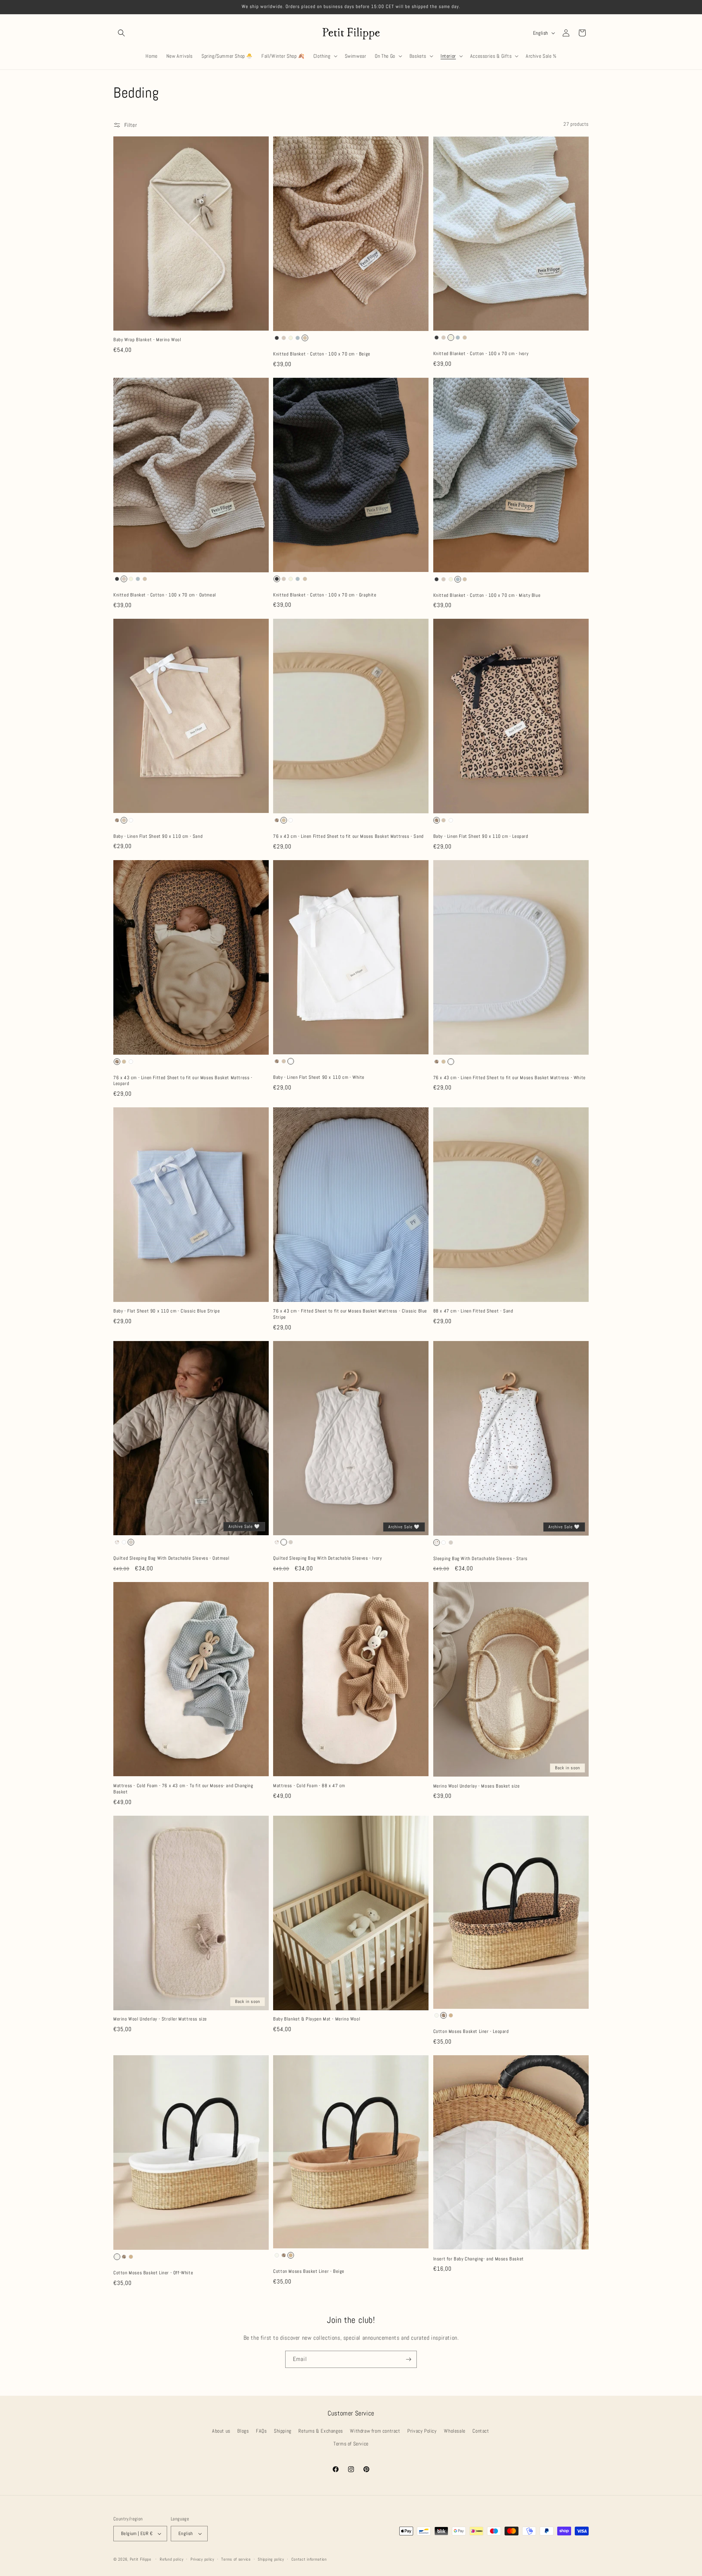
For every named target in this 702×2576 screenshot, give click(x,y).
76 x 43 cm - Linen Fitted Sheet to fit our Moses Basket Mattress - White (509, 1078)
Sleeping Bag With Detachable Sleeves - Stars (480, 1559)
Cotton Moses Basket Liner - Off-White (153, 2273)
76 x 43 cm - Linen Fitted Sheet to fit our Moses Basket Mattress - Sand (348, 836)
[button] (121, 33)
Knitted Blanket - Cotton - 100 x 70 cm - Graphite (325, 595)
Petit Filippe (141, 2559)
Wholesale (454, 2431)
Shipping (283, 2431)
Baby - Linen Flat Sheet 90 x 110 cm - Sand (158, 836)
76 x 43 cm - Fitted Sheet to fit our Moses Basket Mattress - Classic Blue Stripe (350, 1314)
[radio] (277, 338)
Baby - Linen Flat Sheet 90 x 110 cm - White (319, 1077)
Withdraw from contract (375, 2431)
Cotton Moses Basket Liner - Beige (309, 2271)
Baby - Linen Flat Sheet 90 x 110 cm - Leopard (481, 836)
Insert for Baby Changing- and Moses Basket (479, 2259)
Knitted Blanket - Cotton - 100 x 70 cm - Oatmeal (165, 595)
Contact (481, 2431)
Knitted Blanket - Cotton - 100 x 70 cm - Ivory (481, 354)
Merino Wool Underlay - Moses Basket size (477, 1786)
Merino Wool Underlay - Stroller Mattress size (160, 2019)
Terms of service (236, 2559)
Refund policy (171, 2559)
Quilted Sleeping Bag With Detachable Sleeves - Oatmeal (171, 1558)
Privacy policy (202, 2559)
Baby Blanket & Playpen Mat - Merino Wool (317, 2019)
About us (221, 2431)
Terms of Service (351, 2444)
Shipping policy (271, 2559)
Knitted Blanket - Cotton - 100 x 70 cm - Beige (322, 354)
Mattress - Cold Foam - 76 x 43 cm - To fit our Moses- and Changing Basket (183, 1789)
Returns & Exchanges (320, 2431)
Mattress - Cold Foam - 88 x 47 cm (309, 1786)
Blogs (243, 2431)
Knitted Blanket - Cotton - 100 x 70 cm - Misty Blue (487, 595)
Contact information (309, 2559)
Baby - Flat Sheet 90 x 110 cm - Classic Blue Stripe (167, 1311)
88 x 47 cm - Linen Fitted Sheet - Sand (473, 1311)
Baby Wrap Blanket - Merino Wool (147, 340)
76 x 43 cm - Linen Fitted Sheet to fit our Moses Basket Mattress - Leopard (183, 1081)
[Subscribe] (408, 2359)
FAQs (261, 2431)
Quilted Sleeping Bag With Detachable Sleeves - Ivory (327, 1558)
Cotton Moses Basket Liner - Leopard (471, 2031)
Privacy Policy (422, 2431)
